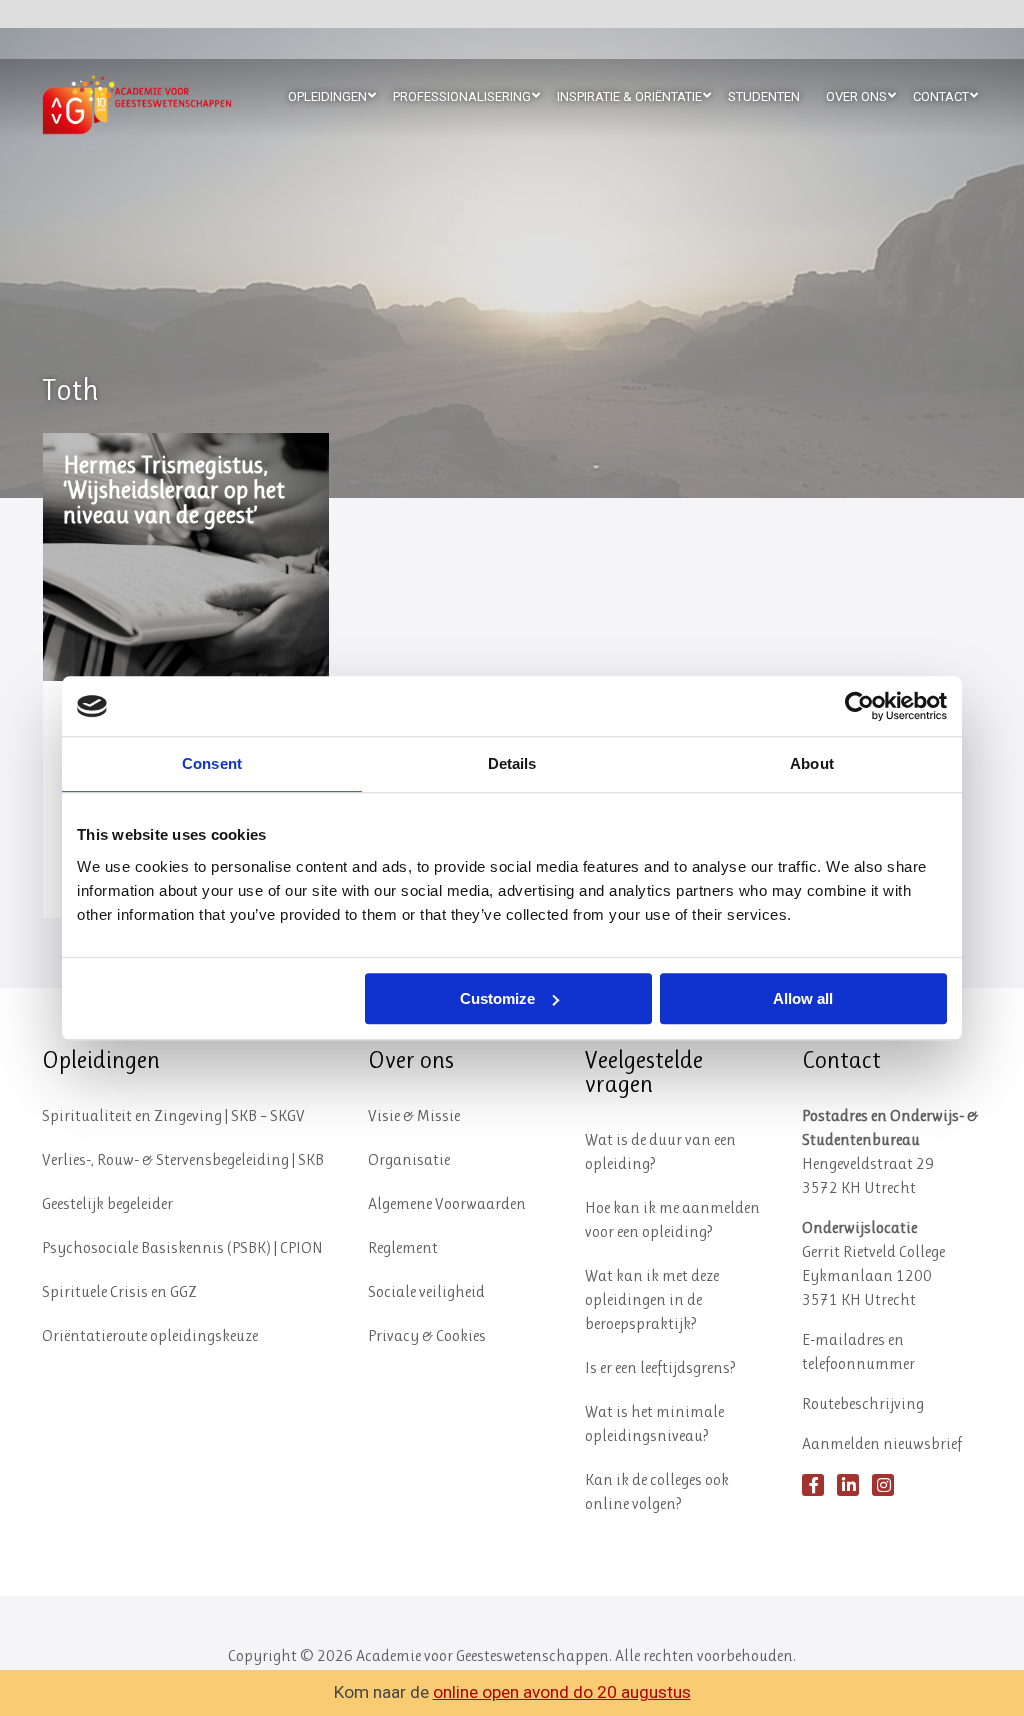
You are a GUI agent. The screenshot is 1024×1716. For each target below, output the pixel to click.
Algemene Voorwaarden (447, 1203)
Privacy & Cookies (427, 1335)
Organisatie (409, 1159)
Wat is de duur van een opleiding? (660, 1151)
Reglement (403, 1247)
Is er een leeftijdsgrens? (660, 1367)
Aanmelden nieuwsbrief (882, 1443)
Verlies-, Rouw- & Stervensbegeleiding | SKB (183, 1159)
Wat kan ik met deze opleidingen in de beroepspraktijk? (652, 1299)
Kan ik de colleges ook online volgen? (657, 1491)
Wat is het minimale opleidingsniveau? (654, 1423)
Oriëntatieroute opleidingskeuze (150, 1335)
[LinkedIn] (848, 1485)
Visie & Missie (414, 1115)
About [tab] (812, 763)
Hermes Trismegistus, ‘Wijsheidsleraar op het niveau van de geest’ (174, 490)
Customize (497, 998)
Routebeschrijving (863, 1403)
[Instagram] (883, 1485)
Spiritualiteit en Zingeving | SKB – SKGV (173, 1115)
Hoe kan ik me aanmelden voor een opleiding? (672, 1219)
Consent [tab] (212, 763)
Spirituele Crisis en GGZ (119, 1291)
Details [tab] (512, 763)
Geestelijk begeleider (107, 1203)
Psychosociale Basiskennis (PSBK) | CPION (182, 1247)
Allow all (803, 998)
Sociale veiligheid (426, 1291)
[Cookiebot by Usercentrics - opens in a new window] (859, 706)
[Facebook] (813, 1485)
